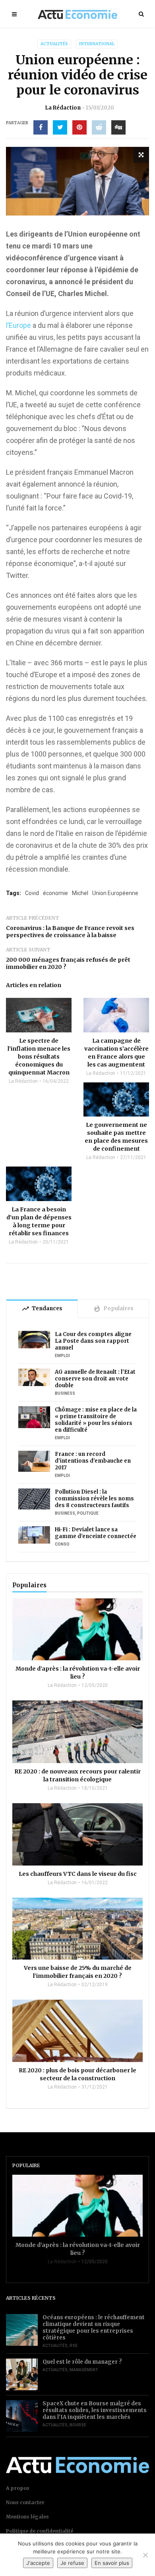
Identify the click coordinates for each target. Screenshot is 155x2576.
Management (84, 2370)
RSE (74, 2346)
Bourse (78, 2425)
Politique (88, 1513)
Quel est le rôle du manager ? (82, 2362)
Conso (62, 1544)
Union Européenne (115, 893)
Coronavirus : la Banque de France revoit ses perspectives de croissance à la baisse (70, 932)
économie (55, 893)
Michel (80, 893)
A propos (18, 2488)
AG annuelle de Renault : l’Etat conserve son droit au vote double (95, 1379)
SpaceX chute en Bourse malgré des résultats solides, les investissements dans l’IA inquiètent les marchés (95, 2410)
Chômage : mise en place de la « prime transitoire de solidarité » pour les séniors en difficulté (96, 1420)
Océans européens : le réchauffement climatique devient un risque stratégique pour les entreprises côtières (94, 2328)
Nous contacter (25, 2502)
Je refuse (72, 2563)
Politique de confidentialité (40, 2531)
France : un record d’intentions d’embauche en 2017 (93, 1461)
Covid (32, 893)
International (97, 44)
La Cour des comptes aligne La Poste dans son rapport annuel (93, 1341)
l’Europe (18, 325)
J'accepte (38, 2563)
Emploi (62, 1356)
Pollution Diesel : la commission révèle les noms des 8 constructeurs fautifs (94, 1499)
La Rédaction (63, 108)
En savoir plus (112, 2563)
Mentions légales (27, 2517)
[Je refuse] (145, 2555)
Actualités (54, 44)
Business (65, 1393)
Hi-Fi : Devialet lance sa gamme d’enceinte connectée (96, 1533)
